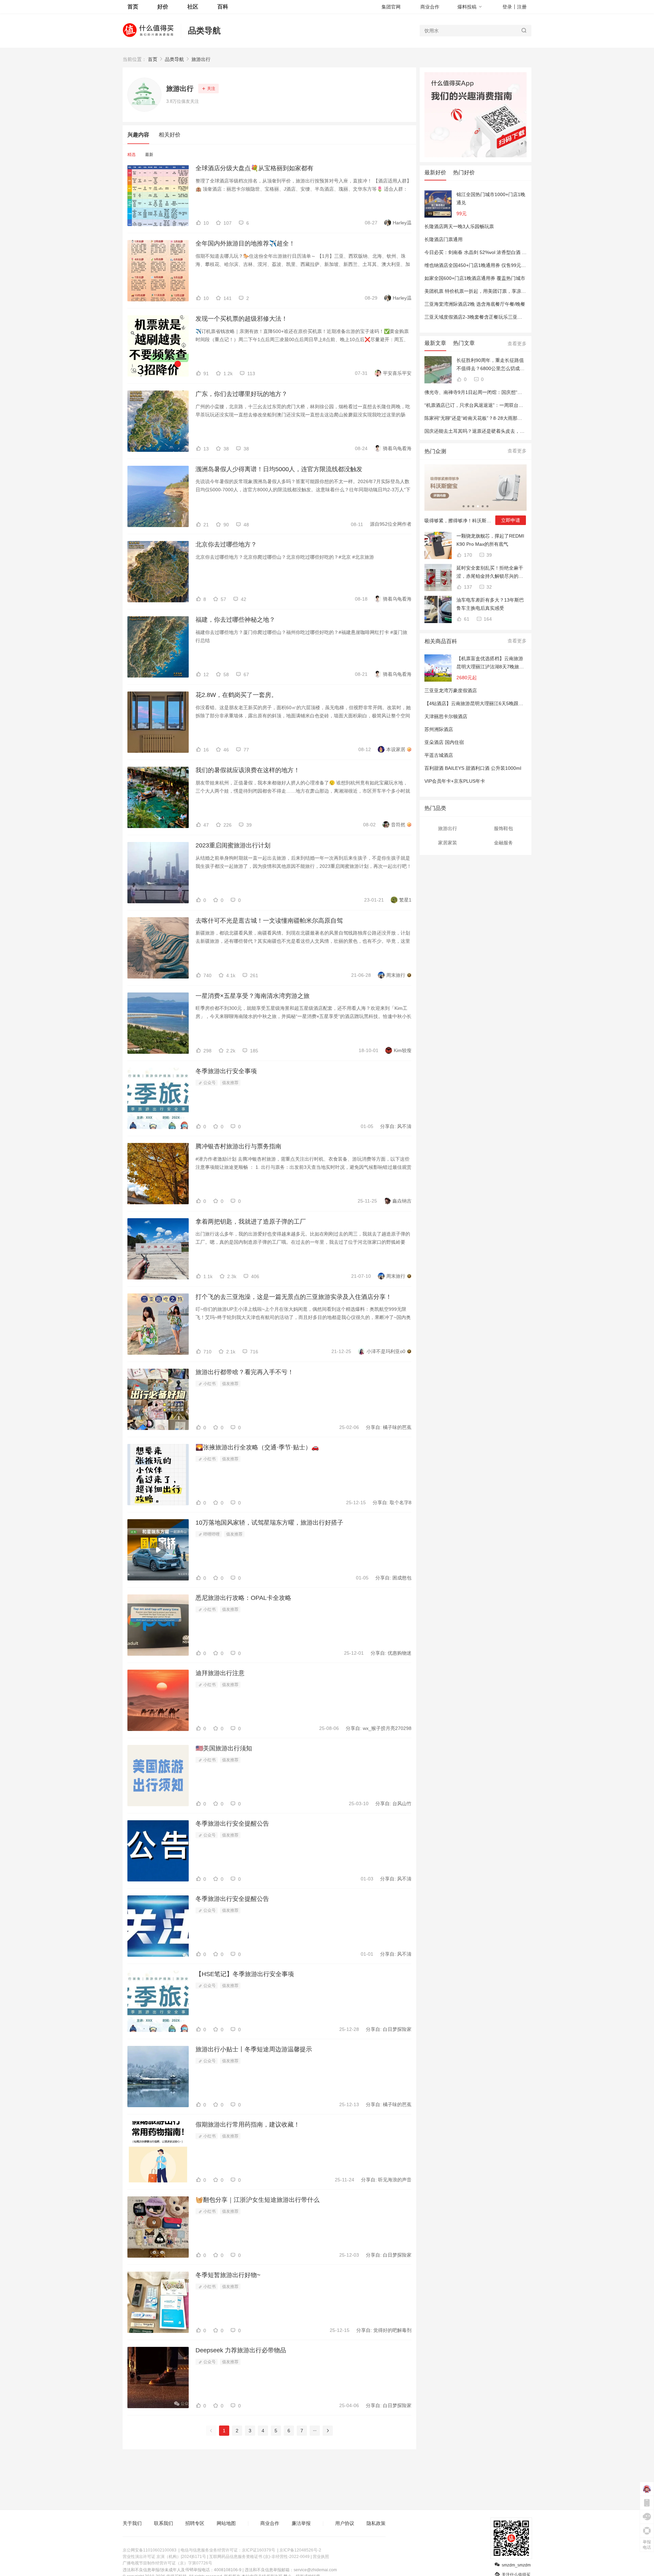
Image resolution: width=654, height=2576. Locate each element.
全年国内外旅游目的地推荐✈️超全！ (245, 243)
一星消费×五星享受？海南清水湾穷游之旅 (253, 996)
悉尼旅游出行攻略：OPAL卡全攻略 (243, 1598)
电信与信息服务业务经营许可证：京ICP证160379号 (228, 2550)
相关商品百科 (441, 641)
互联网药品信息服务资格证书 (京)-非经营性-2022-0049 (259, 2557)
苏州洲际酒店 (439, 729)
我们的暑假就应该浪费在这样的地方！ (248, 770)
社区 (193, 7)
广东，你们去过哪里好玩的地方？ (242, 394)
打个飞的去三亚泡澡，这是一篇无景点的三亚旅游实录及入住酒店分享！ (294, 1297)
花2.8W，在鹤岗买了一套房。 (236, 695)
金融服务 (503, 843)
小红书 (209, 1384)
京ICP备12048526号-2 (300, 2550)
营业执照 (321, 2557)
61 (466, 619)
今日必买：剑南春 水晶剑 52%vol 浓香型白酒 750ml (480, 252)
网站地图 (226, 2523)
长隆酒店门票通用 (443, 239)
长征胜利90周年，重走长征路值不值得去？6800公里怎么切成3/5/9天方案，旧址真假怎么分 (490, 365)
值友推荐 (230, 1083)
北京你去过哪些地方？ (226, 544)
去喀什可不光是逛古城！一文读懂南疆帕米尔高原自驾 (269, 921)
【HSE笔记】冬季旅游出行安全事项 (245, 1974)
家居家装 (448, 843)
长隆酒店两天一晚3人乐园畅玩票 (459, 226)
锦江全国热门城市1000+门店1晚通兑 (491, 198)
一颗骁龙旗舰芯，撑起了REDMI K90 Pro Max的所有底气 (490, 540)
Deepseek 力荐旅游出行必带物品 (241, 2350)
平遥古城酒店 (439, 755)
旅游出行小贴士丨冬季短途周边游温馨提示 (254, 2049)
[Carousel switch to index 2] (468, 506)
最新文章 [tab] (435, 343)
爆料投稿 (467, 7)
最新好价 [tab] (435, 172)
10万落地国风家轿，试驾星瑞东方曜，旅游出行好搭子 (269, 1523)
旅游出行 (201, 59)
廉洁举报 (301, 2523)
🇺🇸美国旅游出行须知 (224, 1748)
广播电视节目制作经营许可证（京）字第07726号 (167, 2563)
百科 (223, 7)
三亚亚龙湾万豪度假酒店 (451, 690)
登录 (507, 7)
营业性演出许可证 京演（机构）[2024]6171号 (164, 2557)
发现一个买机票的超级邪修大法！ (242, 319)
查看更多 (517, 344)
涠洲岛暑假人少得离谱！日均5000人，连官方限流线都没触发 (279, 469)
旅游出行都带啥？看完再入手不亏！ (245, 1372)
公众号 (209, 1083)
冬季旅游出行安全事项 (226, 1071)
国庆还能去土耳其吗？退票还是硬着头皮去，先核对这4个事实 (490, 431)
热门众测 (435, 451)
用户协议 (345, 2523)
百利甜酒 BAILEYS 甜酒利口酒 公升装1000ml (473, 768)
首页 (153, 59)
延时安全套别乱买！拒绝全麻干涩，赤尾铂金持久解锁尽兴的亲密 (490, 573)
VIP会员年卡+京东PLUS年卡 (455, 781)
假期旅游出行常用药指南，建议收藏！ (248, 2125)
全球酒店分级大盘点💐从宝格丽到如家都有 (254, 168)
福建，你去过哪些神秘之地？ (235, 620)
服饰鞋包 (503, 828)
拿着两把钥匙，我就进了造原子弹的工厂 (251, 1222)
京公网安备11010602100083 (150, 2550)
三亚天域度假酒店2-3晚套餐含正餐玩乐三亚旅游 (476, 317)
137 (467, 587)
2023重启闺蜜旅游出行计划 (233, 845)
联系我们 (163, 2523)
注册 (522, 7)
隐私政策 (376, 2523)
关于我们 (132, 2523)
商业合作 (430, 7)
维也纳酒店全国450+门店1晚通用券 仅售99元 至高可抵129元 (489, 265)
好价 (163, 7)
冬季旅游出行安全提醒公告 (232, 1824)
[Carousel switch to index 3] (473, 506)
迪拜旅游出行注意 (220, 1673)
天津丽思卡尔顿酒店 (446, 716)
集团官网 (391, 7)
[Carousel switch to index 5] (483, 506)
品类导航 (204, 30)
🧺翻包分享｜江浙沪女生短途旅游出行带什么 (258, 2200)
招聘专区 (195, 2523)
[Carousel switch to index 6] (487, 506)
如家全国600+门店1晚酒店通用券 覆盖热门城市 (475, 278)
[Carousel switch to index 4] (478, 506)
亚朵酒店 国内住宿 (444, 742)
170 (467, 555)
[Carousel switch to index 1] (464, 506)
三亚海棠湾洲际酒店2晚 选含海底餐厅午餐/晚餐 (475, 304)
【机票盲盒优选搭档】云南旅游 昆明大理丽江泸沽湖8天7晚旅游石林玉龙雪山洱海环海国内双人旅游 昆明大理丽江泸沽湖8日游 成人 (490, 663)
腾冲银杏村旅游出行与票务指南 (238, 1146)
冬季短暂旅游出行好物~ (228, 2275)
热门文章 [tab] (464, 343)
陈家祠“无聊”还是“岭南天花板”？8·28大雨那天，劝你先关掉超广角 (495, 418)
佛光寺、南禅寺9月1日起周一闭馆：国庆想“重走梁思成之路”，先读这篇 (500, 392)
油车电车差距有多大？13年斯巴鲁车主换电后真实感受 (490, 604)
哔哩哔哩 (211, 1534)
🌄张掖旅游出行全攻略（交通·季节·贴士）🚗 (257, 1447)
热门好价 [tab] (464, 172)
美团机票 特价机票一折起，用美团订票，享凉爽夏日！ (482, 291)
